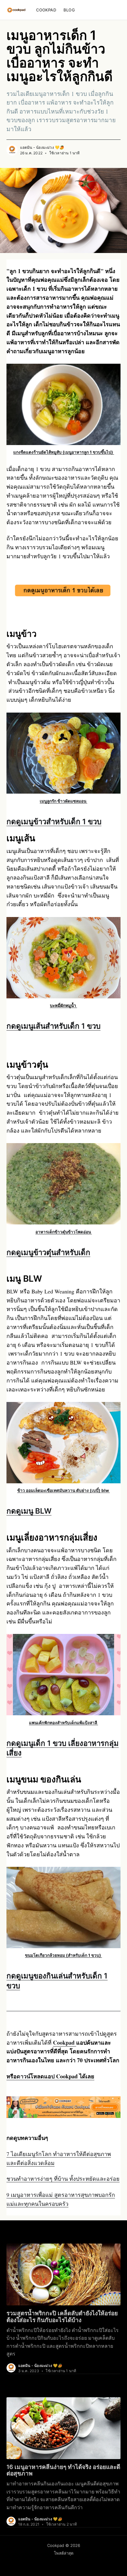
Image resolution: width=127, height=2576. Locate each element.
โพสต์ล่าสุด (64, 2553)
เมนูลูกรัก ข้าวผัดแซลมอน (63, 801)
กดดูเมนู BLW (29, 1511)
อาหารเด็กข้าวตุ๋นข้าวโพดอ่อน (64, 1232)
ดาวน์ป (50, 2076)
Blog (69, 10)
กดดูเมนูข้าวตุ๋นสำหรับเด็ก (48, 1252)
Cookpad (46, 10)
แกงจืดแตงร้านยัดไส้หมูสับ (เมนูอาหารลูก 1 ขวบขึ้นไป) (64, 452)
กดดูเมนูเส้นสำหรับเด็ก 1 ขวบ (53, 1026)
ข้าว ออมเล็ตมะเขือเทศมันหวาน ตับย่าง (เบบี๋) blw (63, 1490)
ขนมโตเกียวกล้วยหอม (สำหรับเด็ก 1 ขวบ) (63, 1955)
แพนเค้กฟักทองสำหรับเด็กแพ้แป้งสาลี (63, 1723)
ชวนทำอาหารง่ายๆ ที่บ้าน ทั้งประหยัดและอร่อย (63, 2179)
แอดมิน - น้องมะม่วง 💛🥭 (42, 147)
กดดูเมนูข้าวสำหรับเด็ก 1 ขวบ (54, 822)
